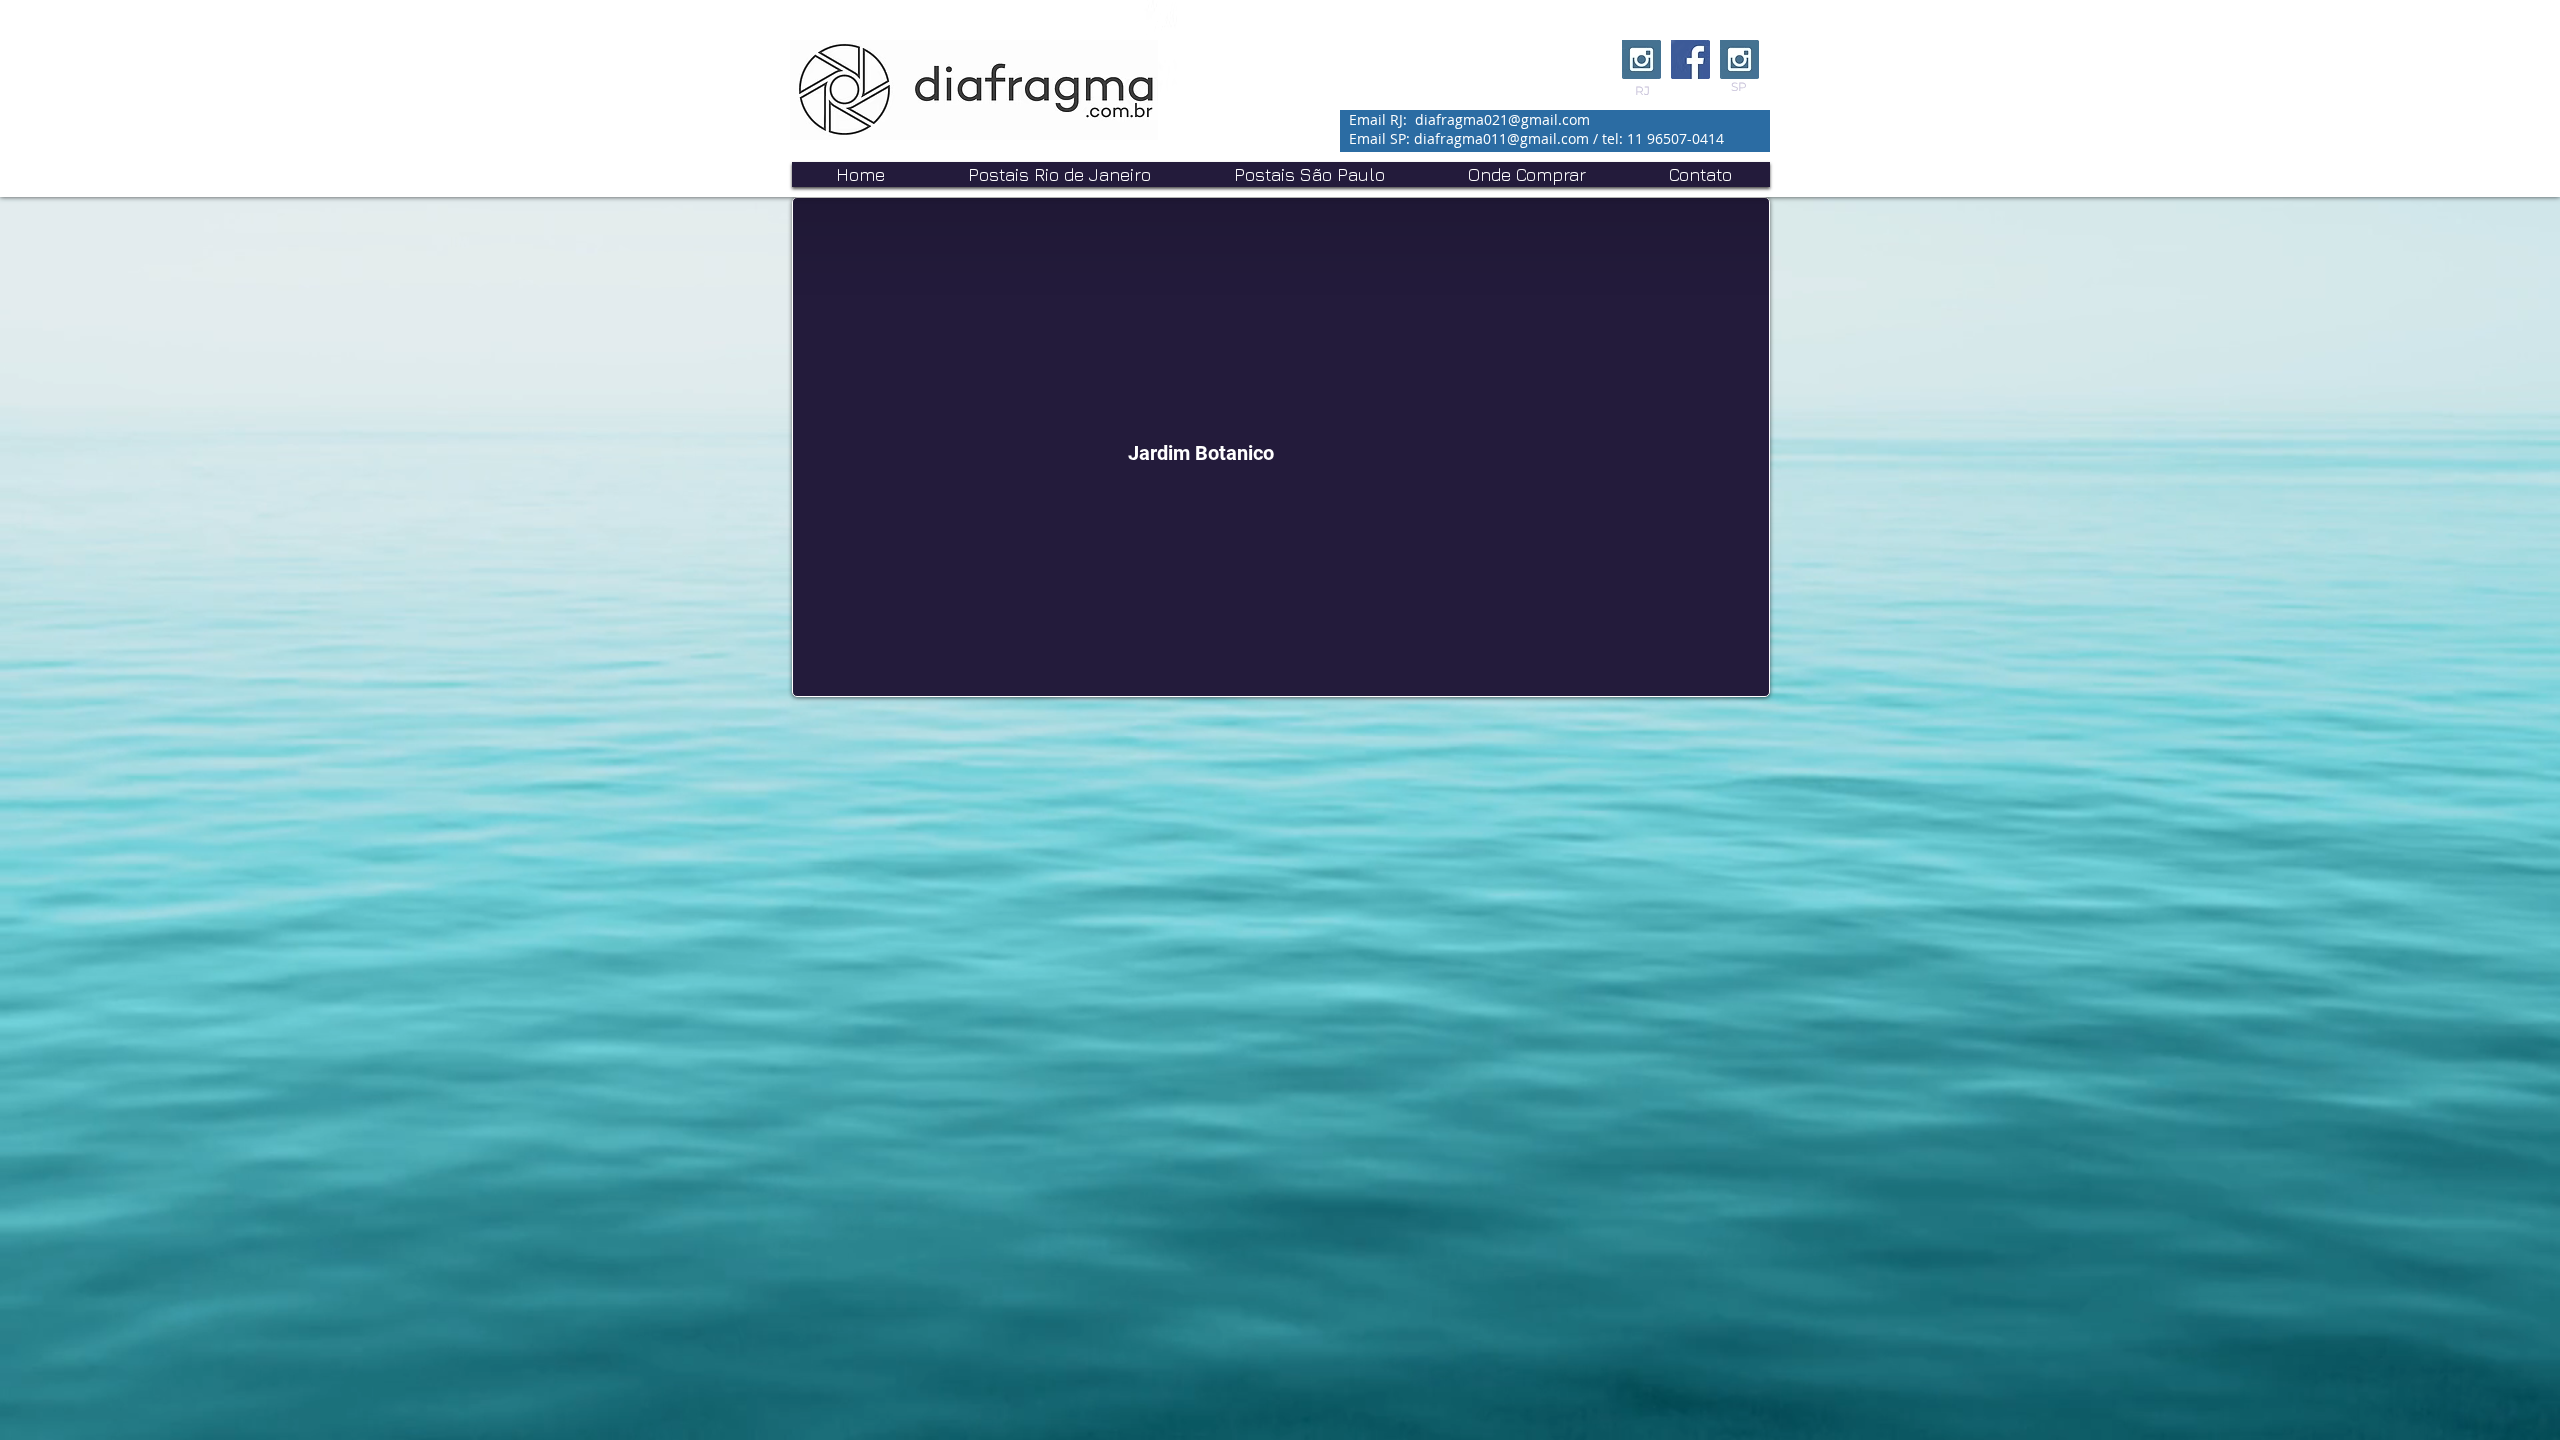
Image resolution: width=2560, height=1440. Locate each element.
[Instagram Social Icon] (1641, 59)
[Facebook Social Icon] (1690, 59)
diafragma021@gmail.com (1502, 119)
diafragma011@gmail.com (1501, 138)
